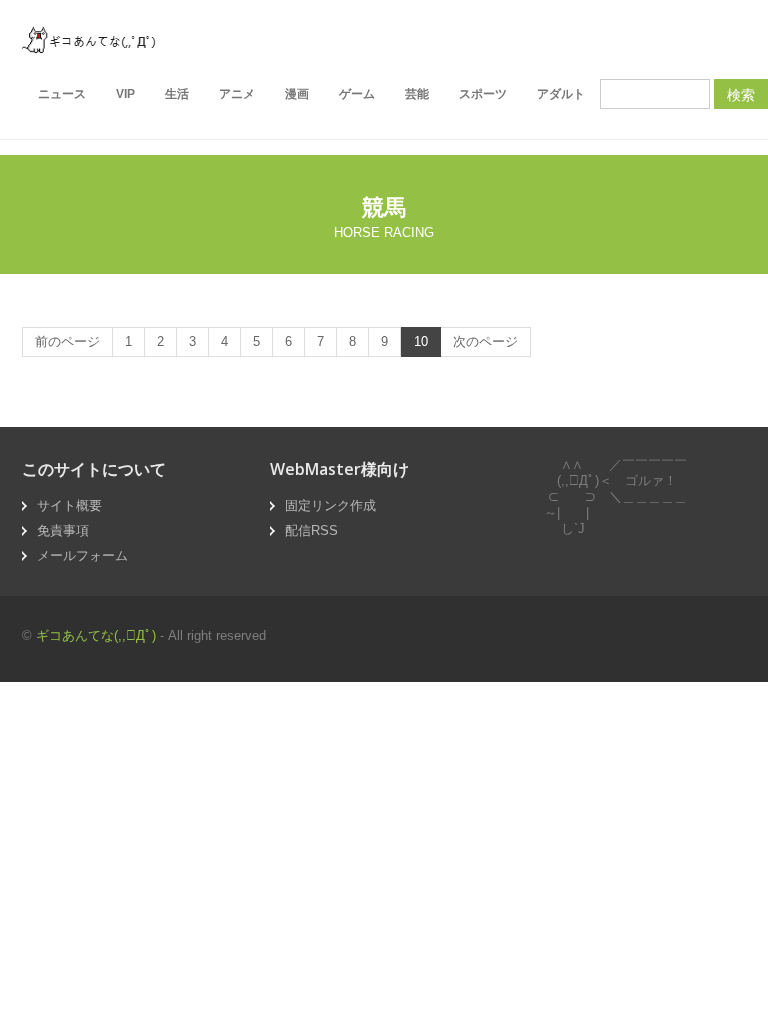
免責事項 (63, 530)
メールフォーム (82, 555)
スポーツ (483, 94)
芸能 (417, 94)
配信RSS (311, 530)
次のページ (485, 341)
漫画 (297, 94)
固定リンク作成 (330, 505)
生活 (177, 94)
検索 (741, 94)
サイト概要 (69, 505)
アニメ (237, 94)
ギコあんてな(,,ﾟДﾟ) (96, 635)
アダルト (561, 94)
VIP (125, 94)
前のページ (67, 341)
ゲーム (357, 94)
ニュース (62, 94)
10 (421, 341)
